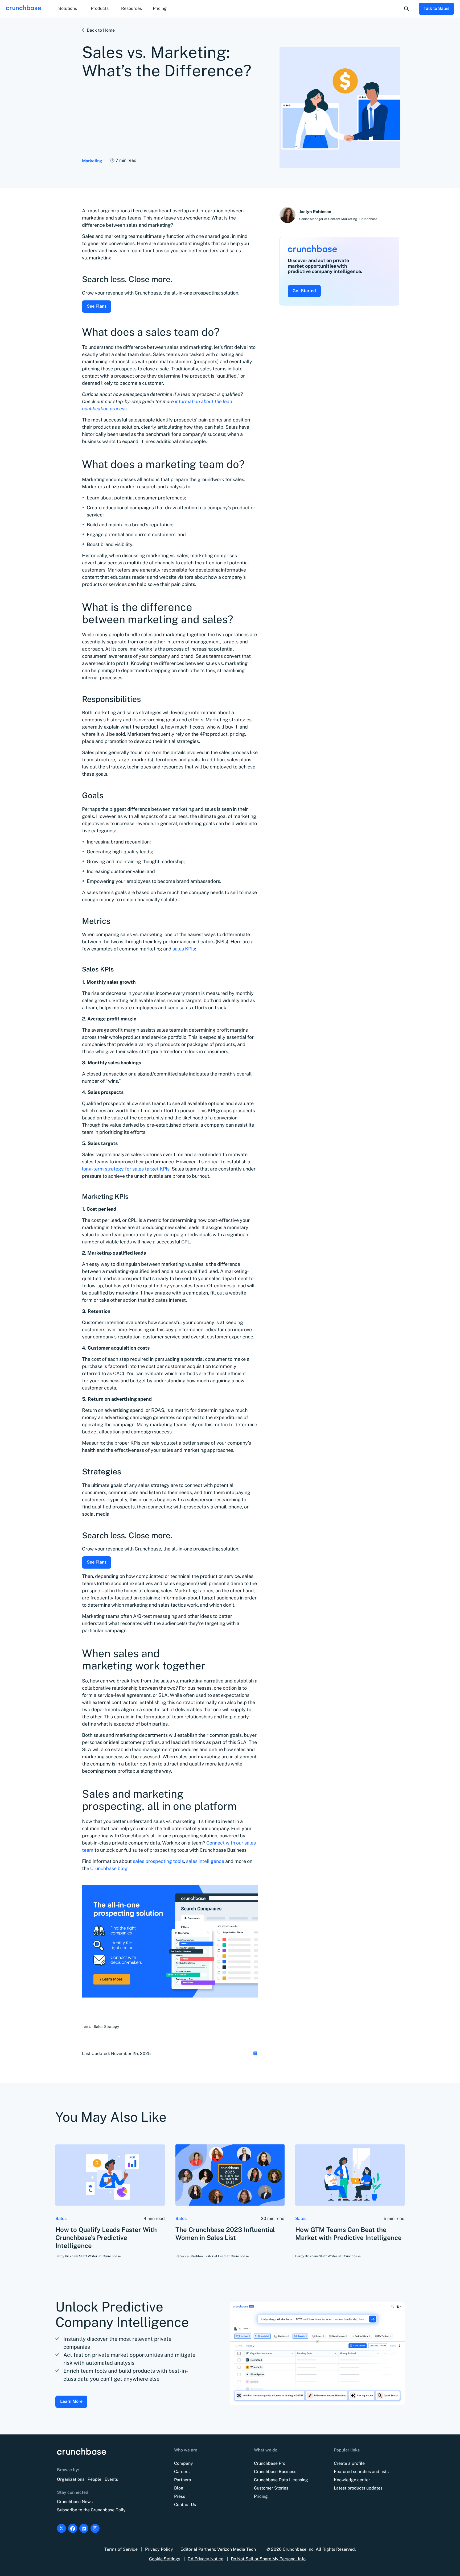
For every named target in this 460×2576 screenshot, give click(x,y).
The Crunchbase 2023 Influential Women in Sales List (225, 2234)
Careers (182, 2472)
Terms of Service (121, 2549)
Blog (179, 2488)
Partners (182, 2480)
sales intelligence (205, 1861)
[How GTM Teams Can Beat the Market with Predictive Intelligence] (350, 2175)
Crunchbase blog (109, 1868)
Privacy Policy (159, 2549)
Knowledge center (352, 2480)
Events (111, 2479)
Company (184, 2463)
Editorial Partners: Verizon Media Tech (218, 2549)
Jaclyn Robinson (315, 212)
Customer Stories (271, 2488)
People (95, 2479)
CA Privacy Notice (206, 2559)
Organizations (71, 2479)
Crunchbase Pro (270, 2463)
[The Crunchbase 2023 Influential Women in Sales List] (230, 2175)
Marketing (92, 161)
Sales (61, 2219)
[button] (68, 9)
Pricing (160, 8)
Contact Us (185, 2505)
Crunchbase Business (275, 2472)
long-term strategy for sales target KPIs (126, 1169)
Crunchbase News (75, 2502)
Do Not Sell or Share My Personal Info (268, 2559)
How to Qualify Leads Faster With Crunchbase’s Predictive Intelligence (106, 2238)
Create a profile (349, 2463)
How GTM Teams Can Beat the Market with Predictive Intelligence (348, 2234)
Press (180, 2496)
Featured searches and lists (361, 2472)
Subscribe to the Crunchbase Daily (91, 2510)
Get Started (304, 291)
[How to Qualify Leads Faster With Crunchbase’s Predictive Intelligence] (110, 2175)
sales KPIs (184, 949)
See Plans (97, 306)
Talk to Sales (436, 8)
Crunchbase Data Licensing (281, 2480)
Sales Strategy (106, 2027)
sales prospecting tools (158, 1861)
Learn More (71, 2401)
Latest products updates (358, 2488)
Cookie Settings (165, 2559)
